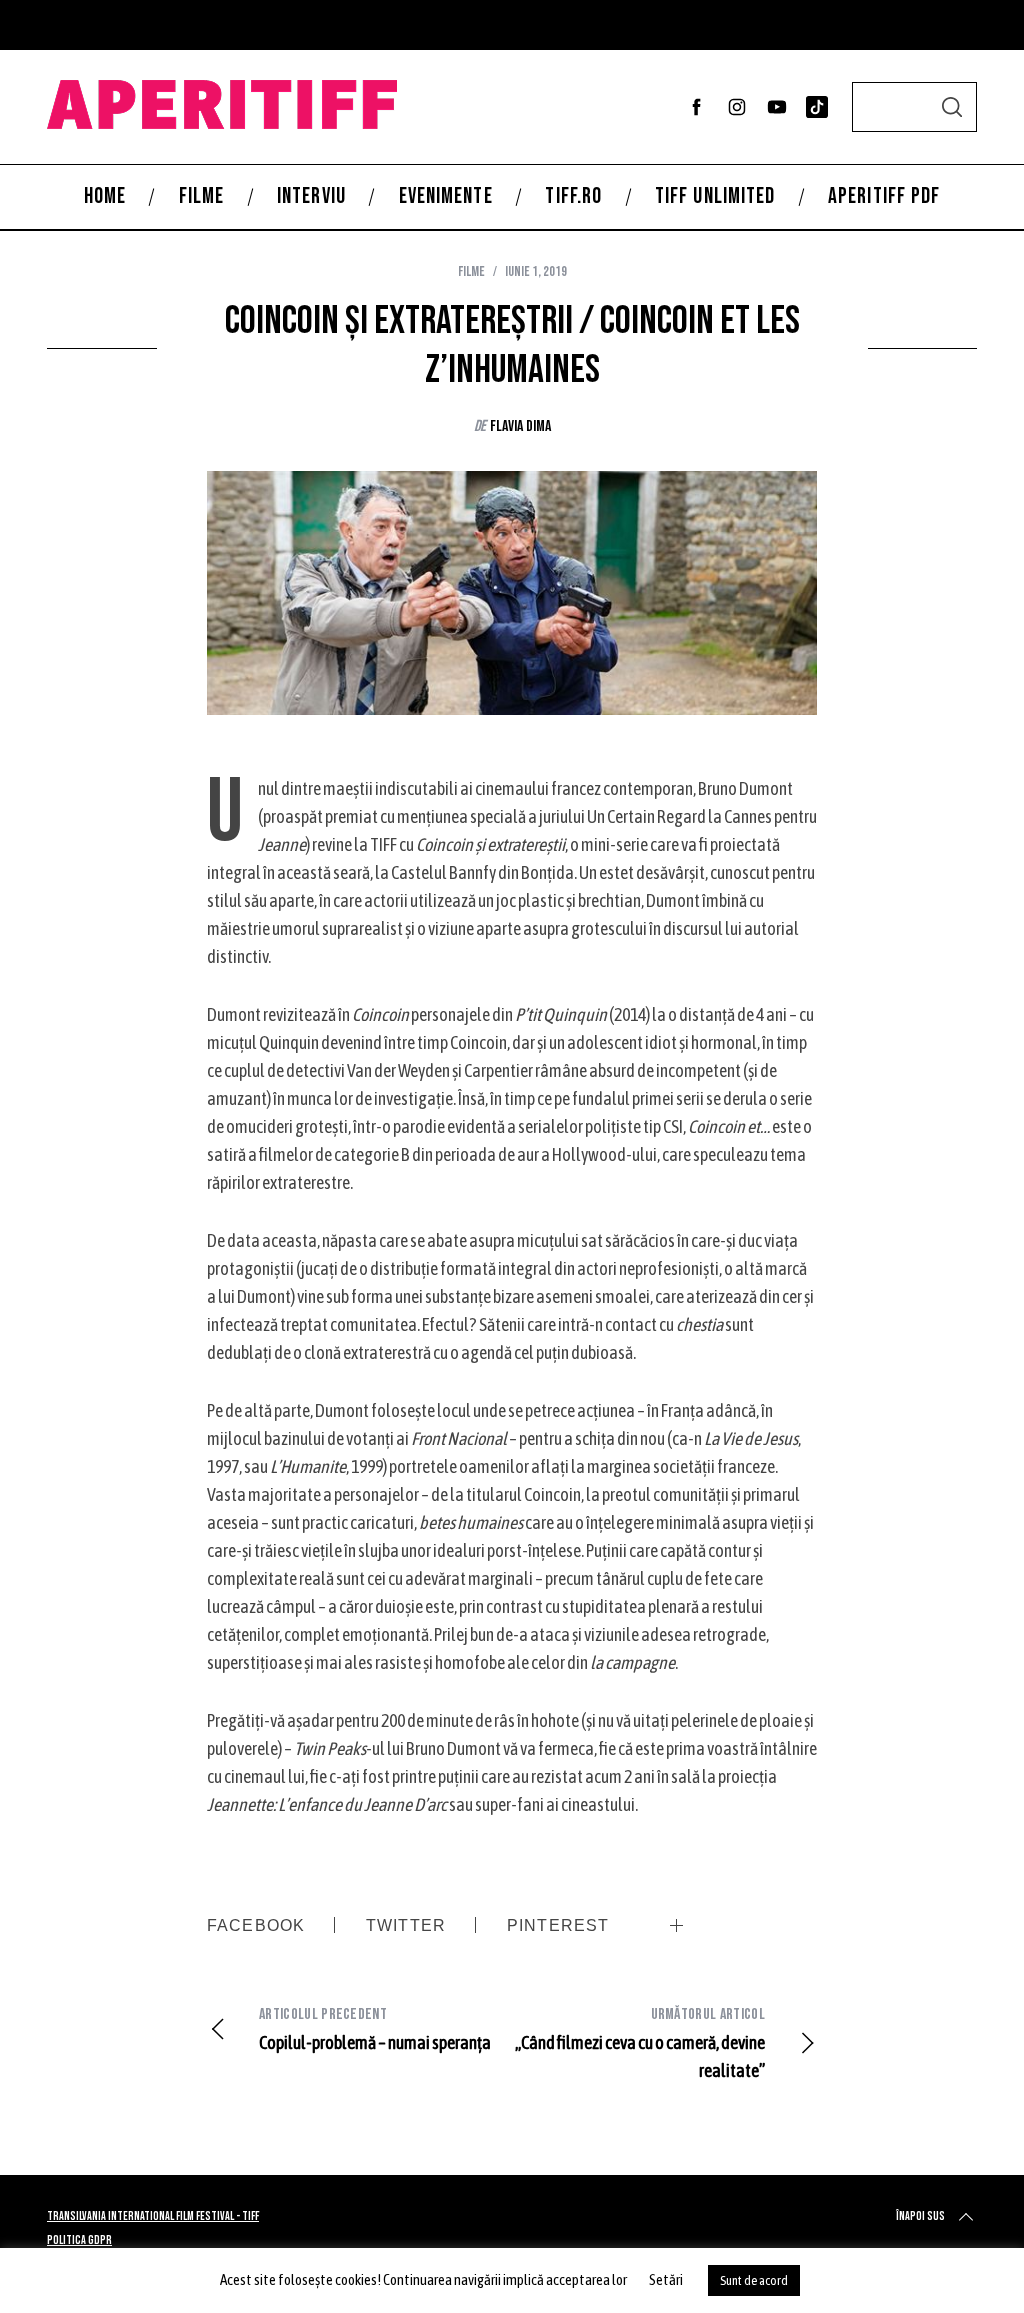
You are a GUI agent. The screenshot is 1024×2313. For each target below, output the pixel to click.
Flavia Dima (520, 426)
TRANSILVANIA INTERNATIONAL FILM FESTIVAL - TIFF (153, 2216)
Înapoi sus (920, 2216)
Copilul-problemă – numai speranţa (375, 2029)
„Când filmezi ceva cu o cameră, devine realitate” (640, 2043)
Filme (471, 271)
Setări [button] (666, 2279)
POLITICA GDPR (79, 2240)
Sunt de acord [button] (754, 2280)
